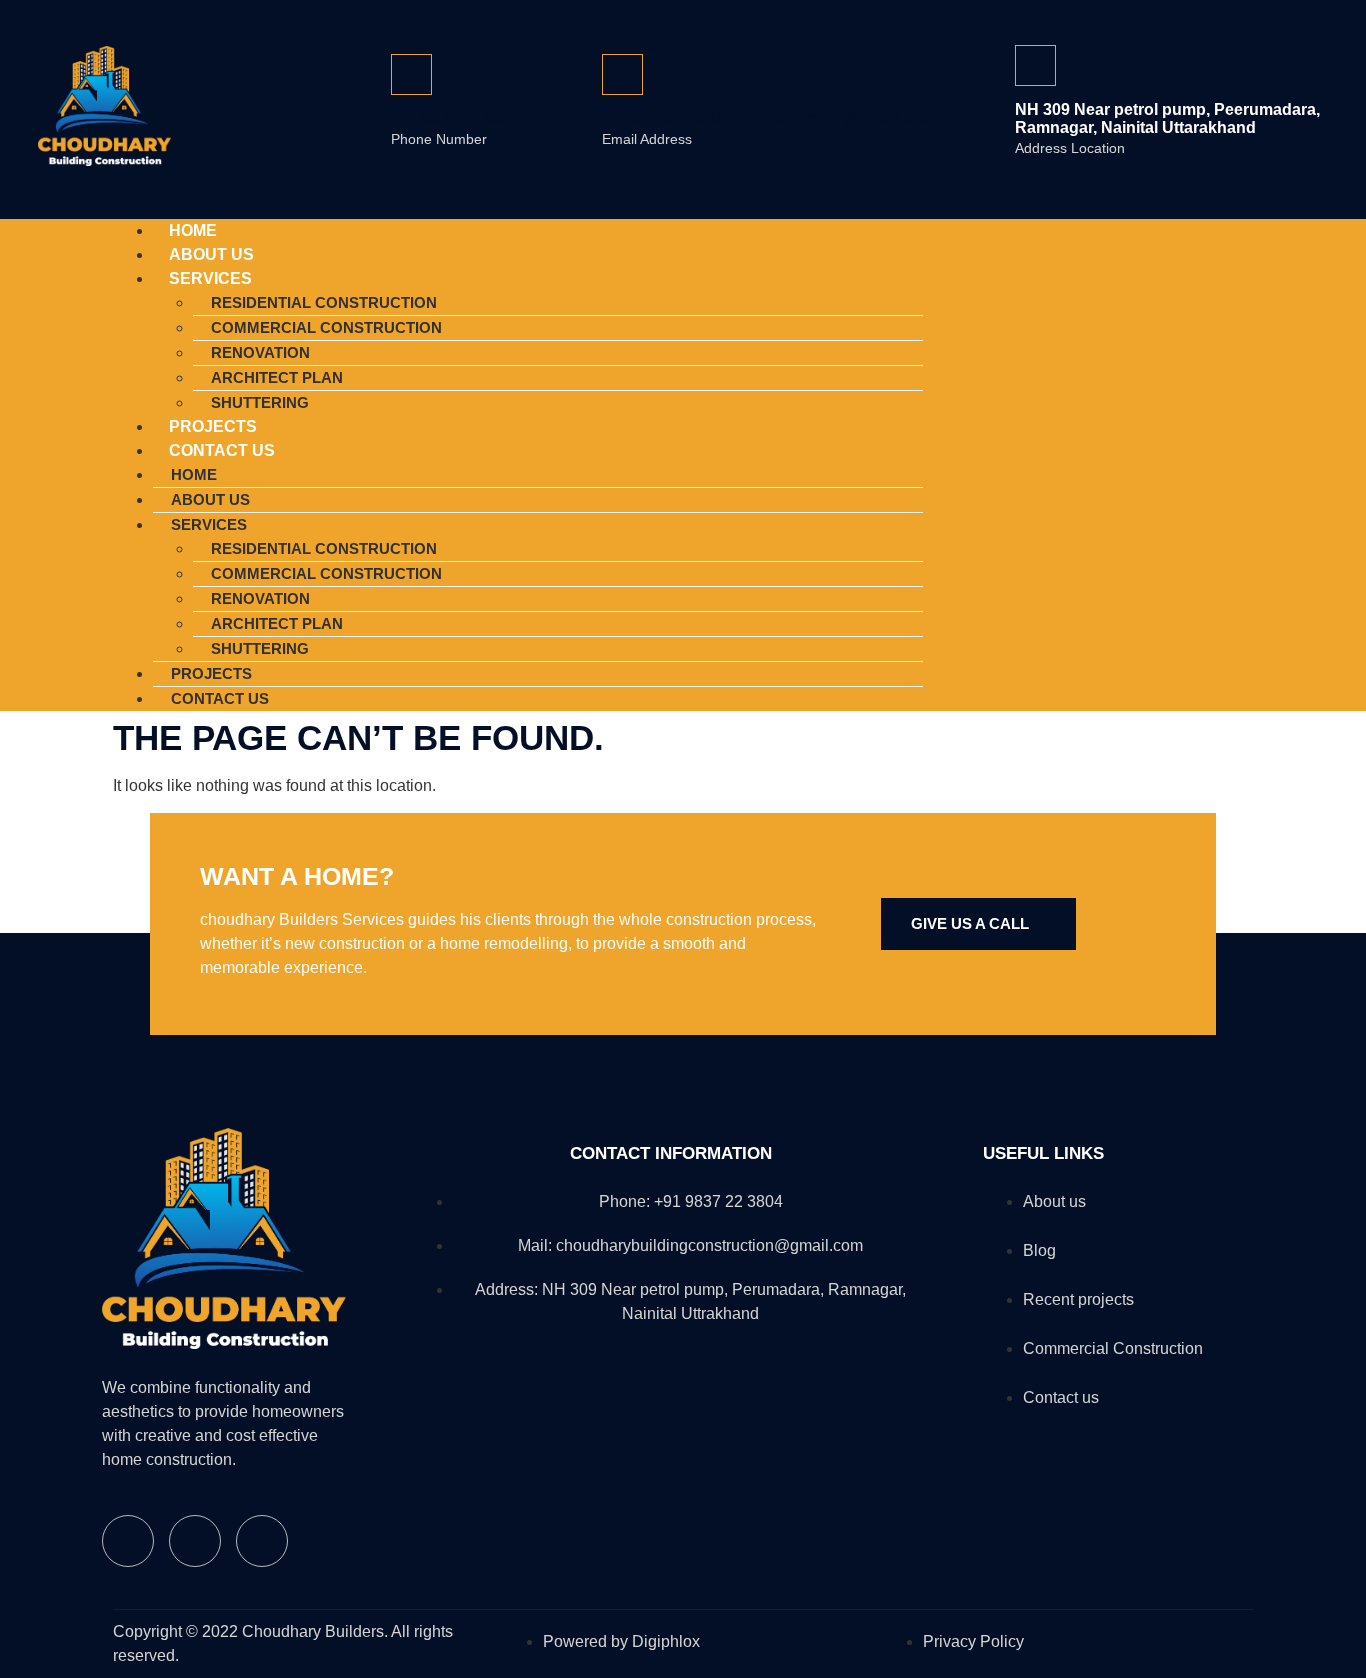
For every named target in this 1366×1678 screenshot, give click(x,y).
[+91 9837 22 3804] (411, 74)
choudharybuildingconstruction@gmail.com (770, 118)
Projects (211, 673)
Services (210, 278)
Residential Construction (324, 302)
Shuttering (260, 648)
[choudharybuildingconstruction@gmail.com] (622, 74)
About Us (210, 499)
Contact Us (222, 450)
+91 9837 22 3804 (455, 118)
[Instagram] (1170, 462)
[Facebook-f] (1112, 462)
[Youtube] (1228, 462)
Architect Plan (277, 377)
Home (194, 474)
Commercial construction (326, 327)
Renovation (260, 352)
